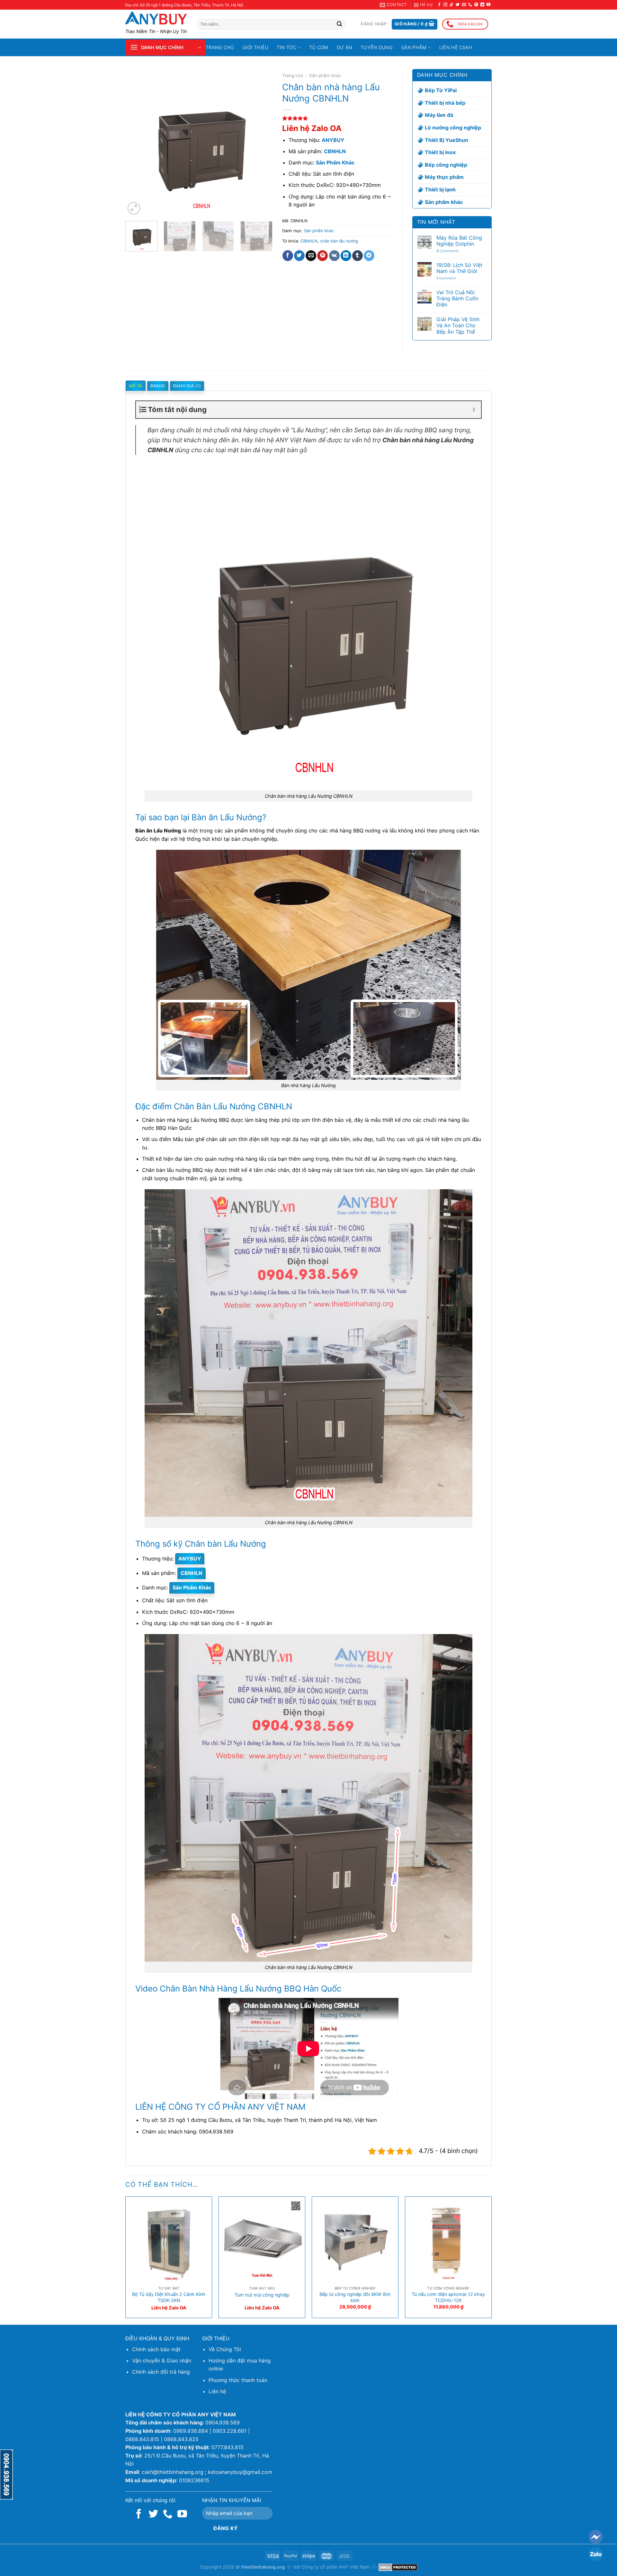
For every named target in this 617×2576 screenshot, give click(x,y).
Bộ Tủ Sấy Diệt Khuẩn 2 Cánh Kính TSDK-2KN (169, 2297)
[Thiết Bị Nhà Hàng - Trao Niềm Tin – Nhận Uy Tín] (156, 18)
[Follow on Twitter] (458, 5)
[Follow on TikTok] (452, 5)
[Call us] (470, 5)
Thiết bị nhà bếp (445, 103)
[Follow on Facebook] (439, 5)
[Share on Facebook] (288, 256)
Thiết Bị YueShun (447, 140)
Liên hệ (217, 2391)
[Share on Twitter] (299, 256)
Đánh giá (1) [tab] (187, 386)
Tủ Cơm (319, 47)
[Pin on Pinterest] (322, 256)
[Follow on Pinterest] (476, 5)
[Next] (261, 143)
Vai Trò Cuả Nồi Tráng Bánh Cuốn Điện (457, 299)
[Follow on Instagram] (445, 5)
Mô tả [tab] (136, 386)
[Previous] (136, 143)
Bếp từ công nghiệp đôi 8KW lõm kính (355, 2297)
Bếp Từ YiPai (441, 90)
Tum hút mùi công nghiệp (262, 2295)
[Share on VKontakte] (334, 256)
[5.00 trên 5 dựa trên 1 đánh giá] (337, 118)
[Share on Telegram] (369, 256)
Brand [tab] (158, 386)
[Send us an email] (464, 5)
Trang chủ (220, 47)
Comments (447, 251)
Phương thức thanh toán (238, 2380)
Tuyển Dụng (377, 47)
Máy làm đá (439, 115)
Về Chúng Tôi (225, 2349)
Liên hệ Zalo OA (312, 128)
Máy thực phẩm (444, 177)
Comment (446, 278)
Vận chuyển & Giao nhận (162, 2361)
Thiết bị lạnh (440, 189)
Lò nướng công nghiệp (453, 127)
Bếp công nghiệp (446, 165)
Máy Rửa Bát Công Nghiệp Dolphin (459, 241)
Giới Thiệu (256, 47)
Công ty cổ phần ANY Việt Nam (336, 2567)
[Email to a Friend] (311, 256)
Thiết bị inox (440, 152)
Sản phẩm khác (325, 75)
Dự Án (344, 47)
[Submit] (339, 24)
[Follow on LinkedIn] (482, 5)
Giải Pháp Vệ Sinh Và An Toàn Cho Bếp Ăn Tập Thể (458, 325)
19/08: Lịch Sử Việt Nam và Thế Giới (459, 268)
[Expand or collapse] (474, 410)
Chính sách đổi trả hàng (161, 2372)
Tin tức (286, 47)
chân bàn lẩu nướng (339, 241)
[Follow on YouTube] (488, 5)
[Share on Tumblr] (358, 256)
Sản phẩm (414, 47)
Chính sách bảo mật (156, 2349)
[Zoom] (134, 208)
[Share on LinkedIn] (346, 256)
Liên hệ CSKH (456, 47)
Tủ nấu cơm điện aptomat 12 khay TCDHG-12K (448, 2297)
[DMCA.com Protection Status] (398, 2567)
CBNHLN (309, 241)
